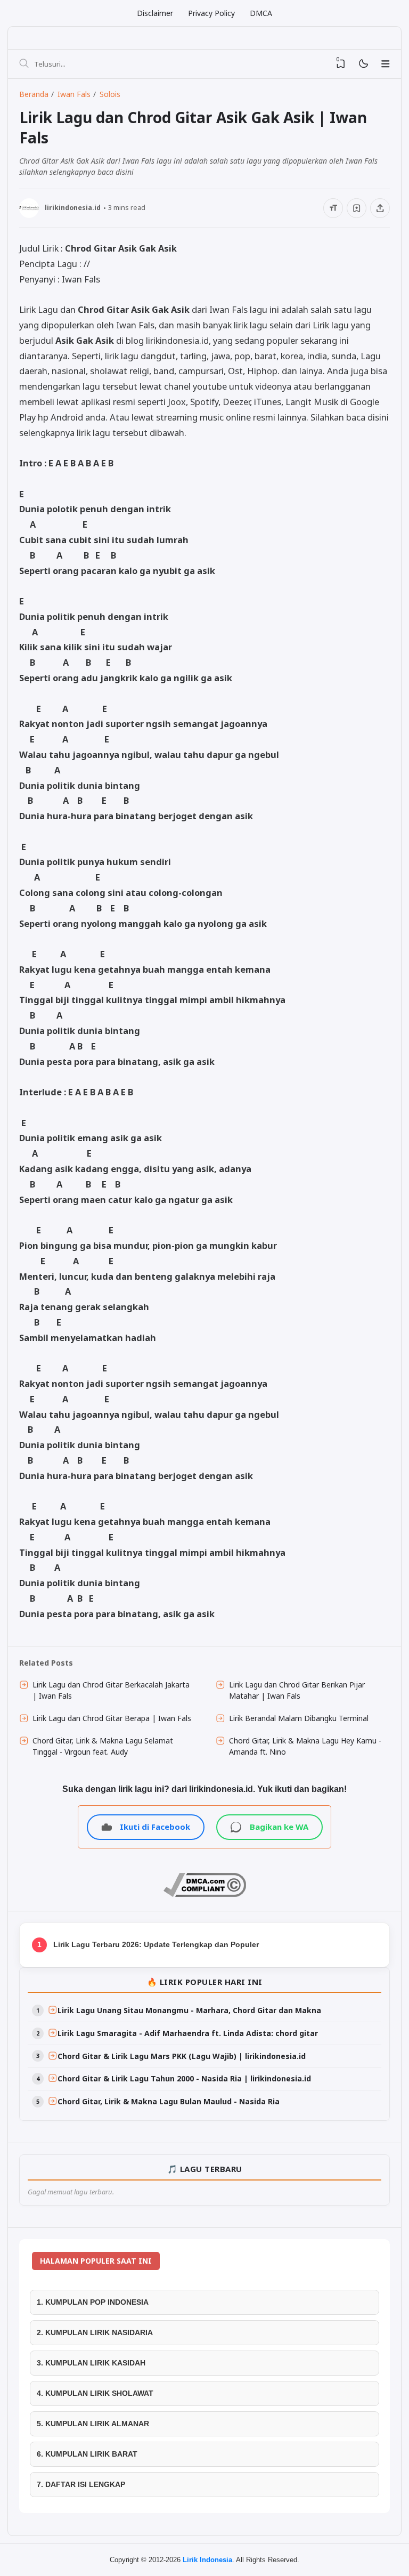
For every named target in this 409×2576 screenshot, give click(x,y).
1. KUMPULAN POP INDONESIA (93, 2302)
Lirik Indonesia (207, 2560)
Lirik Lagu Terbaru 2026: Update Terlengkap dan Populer (156, 1944)
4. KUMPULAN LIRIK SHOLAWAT (95, 2393)
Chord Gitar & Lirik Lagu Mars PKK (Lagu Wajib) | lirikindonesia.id (182, 2056)
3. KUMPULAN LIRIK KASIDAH (91, 2363)
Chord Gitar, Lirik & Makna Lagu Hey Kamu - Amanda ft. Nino (305, 1746)
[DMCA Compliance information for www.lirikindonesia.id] (205, 1894)
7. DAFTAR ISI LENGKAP (81, 2484)
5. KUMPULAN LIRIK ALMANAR (93, 2424)
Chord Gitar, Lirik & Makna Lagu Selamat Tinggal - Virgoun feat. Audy (103, 1746)
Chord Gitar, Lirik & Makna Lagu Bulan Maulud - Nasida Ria (169, 2101)
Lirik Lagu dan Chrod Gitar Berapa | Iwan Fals (112, 1718)
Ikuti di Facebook (155, 1827)
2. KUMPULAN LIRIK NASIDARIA (95, 2332)
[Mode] (363, 64)
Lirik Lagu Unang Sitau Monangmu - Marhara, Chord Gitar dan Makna (189, 2010)
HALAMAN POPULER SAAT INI (96, 2261)
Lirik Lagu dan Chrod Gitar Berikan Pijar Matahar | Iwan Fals (297, 1690)
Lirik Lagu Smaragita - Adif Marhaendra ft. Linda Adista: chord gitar (188, 2033)
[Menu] (386, 64)
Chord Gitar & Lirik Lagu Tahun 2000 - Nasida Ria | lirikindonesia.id (184, 2078)
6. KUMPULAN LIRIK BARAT (87, 2454)
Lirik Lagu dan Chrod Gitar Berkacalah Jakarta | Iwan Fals (111, 1690)
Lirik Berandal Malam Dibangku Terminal (299, 1718)
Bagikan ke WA (279, 1827)
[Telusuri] (24, 64)
